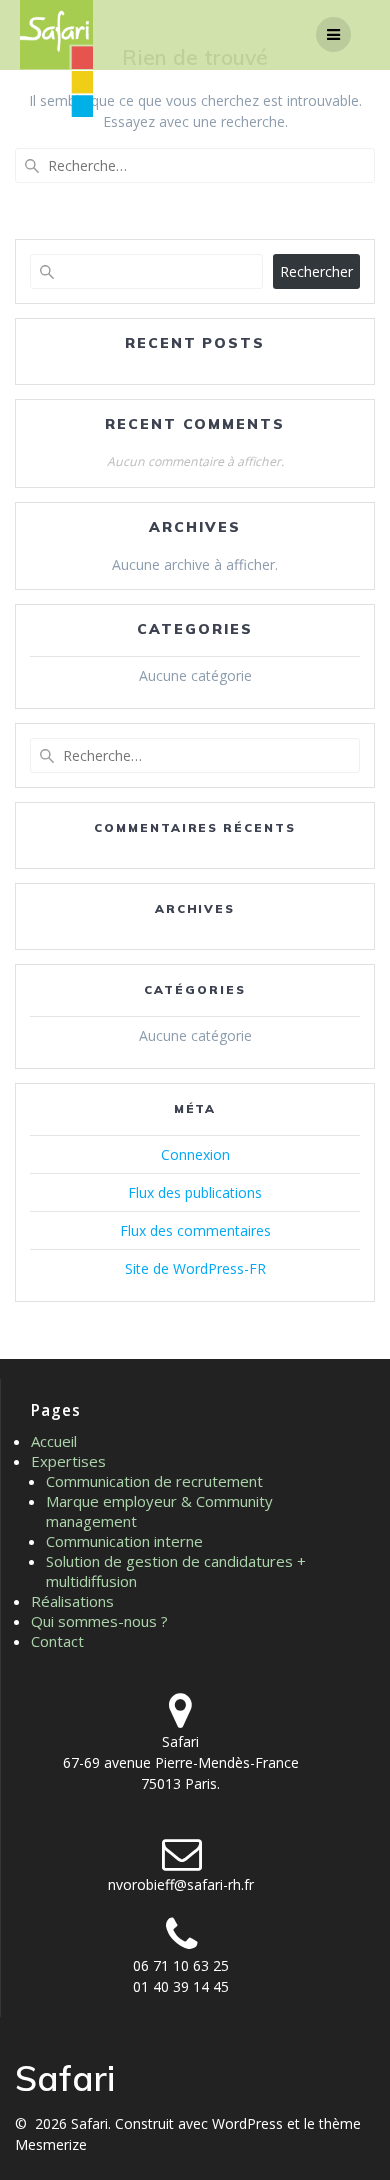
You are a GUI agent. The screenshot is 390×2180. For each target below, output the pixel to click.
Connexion (195, 1154)
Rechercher (316, 271)
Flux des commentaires (195, 1230)
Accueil (54, 1441)
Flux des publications (195, 1192)
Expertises (68, 1461)
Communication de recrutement (154, 1481)
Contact (57, 1641)
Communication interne (124, 1541)
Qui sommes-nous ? (99, 1621)
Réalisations (72, 1601)
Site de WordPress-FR (195, 1268)
